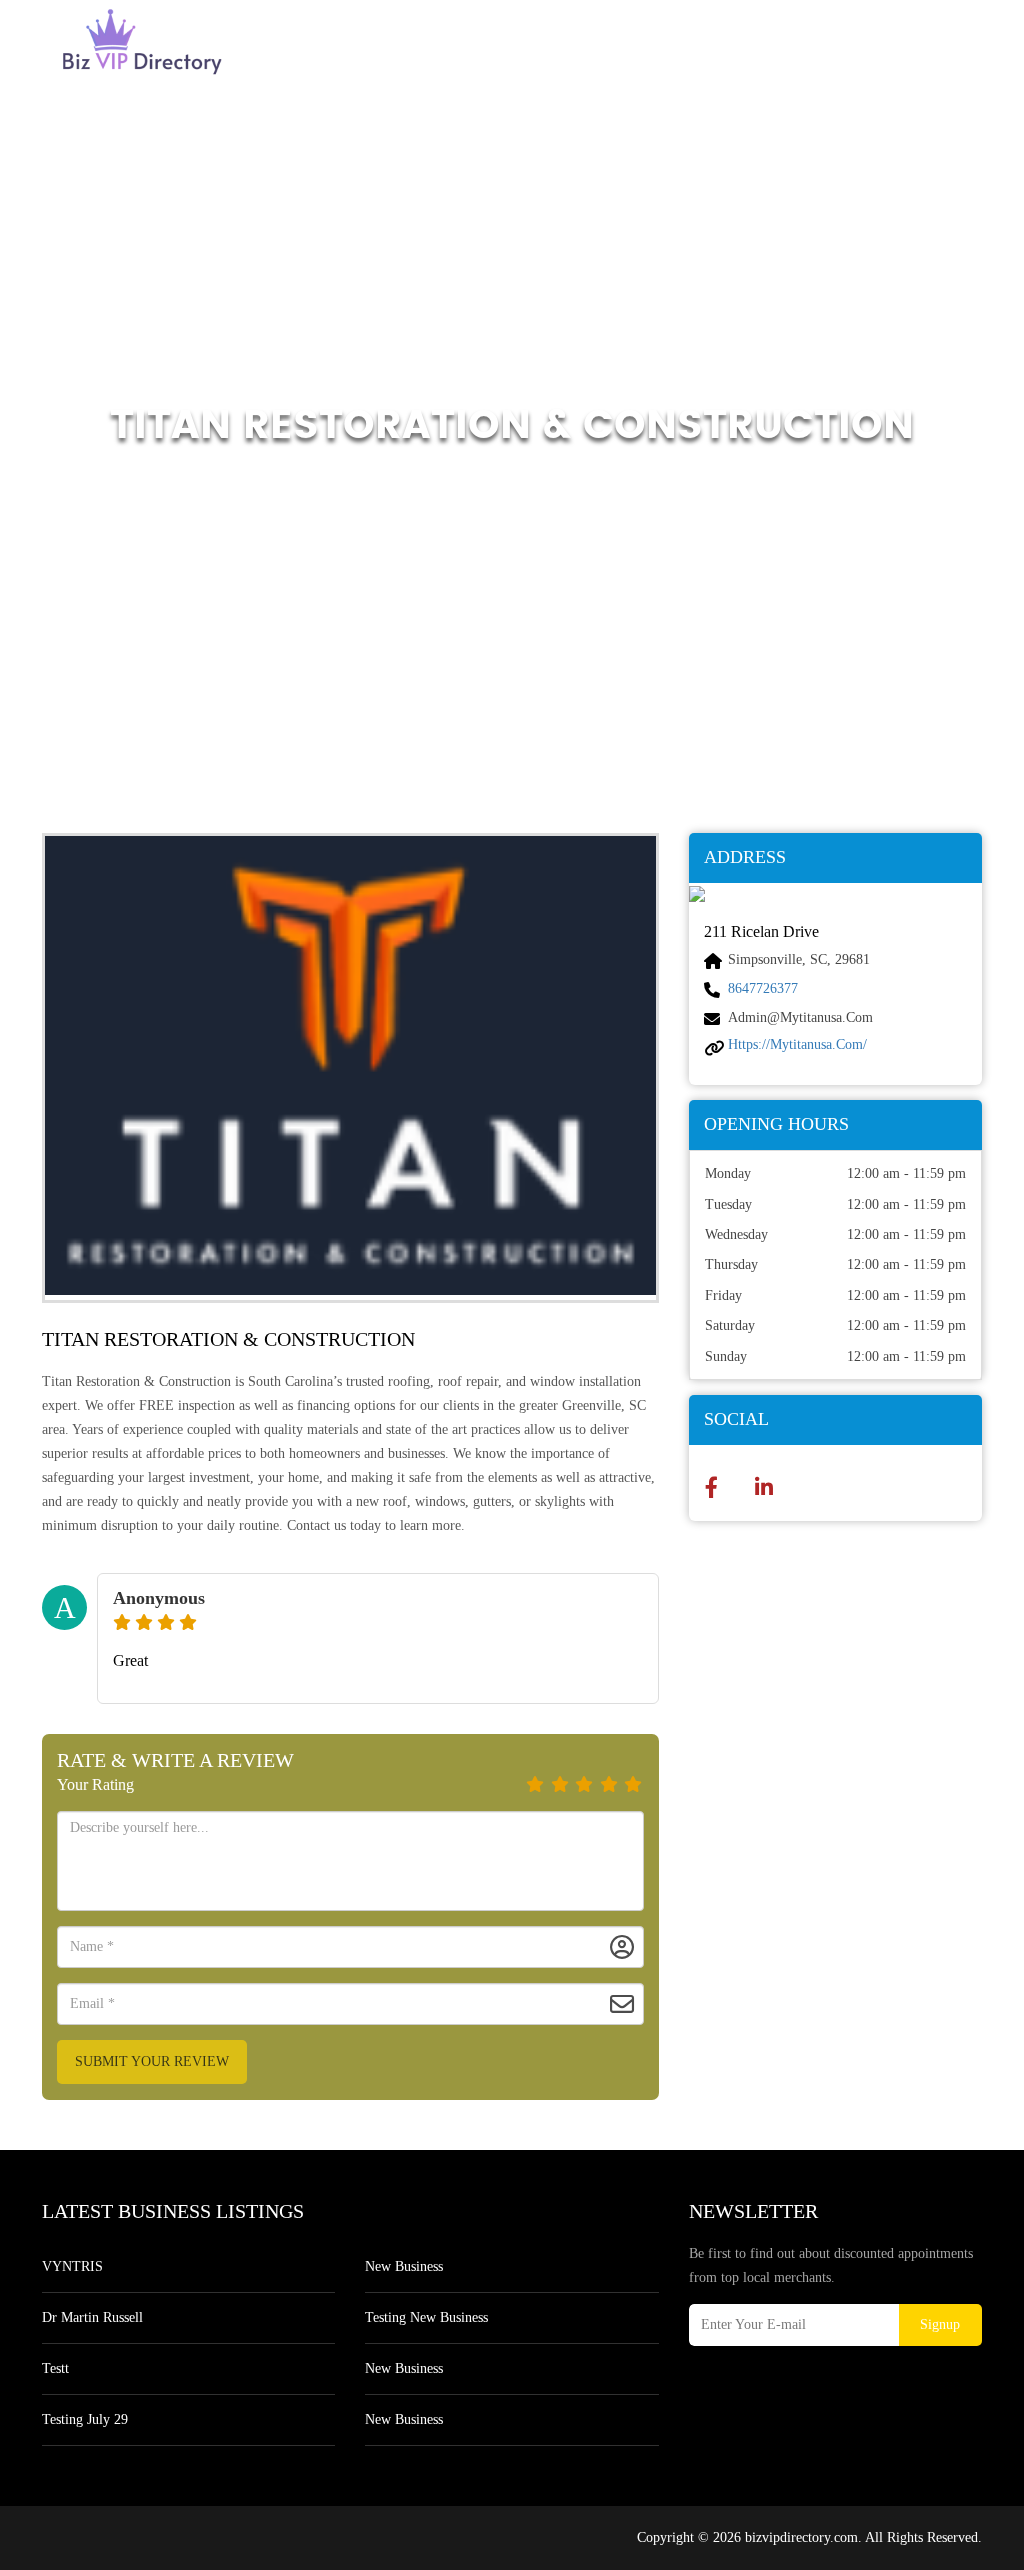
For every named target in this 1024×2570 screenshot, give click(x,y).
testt (55, 2368)
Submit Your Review (152, 2061)
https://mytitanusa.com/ (797, 1044)
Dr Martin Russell (92, 2317)
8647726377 (763, 988)
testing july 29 (85, 2419)
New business (404, 2266)
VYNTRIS (72, 2266)
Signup (940, 2324)
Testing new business (426, 2317)
